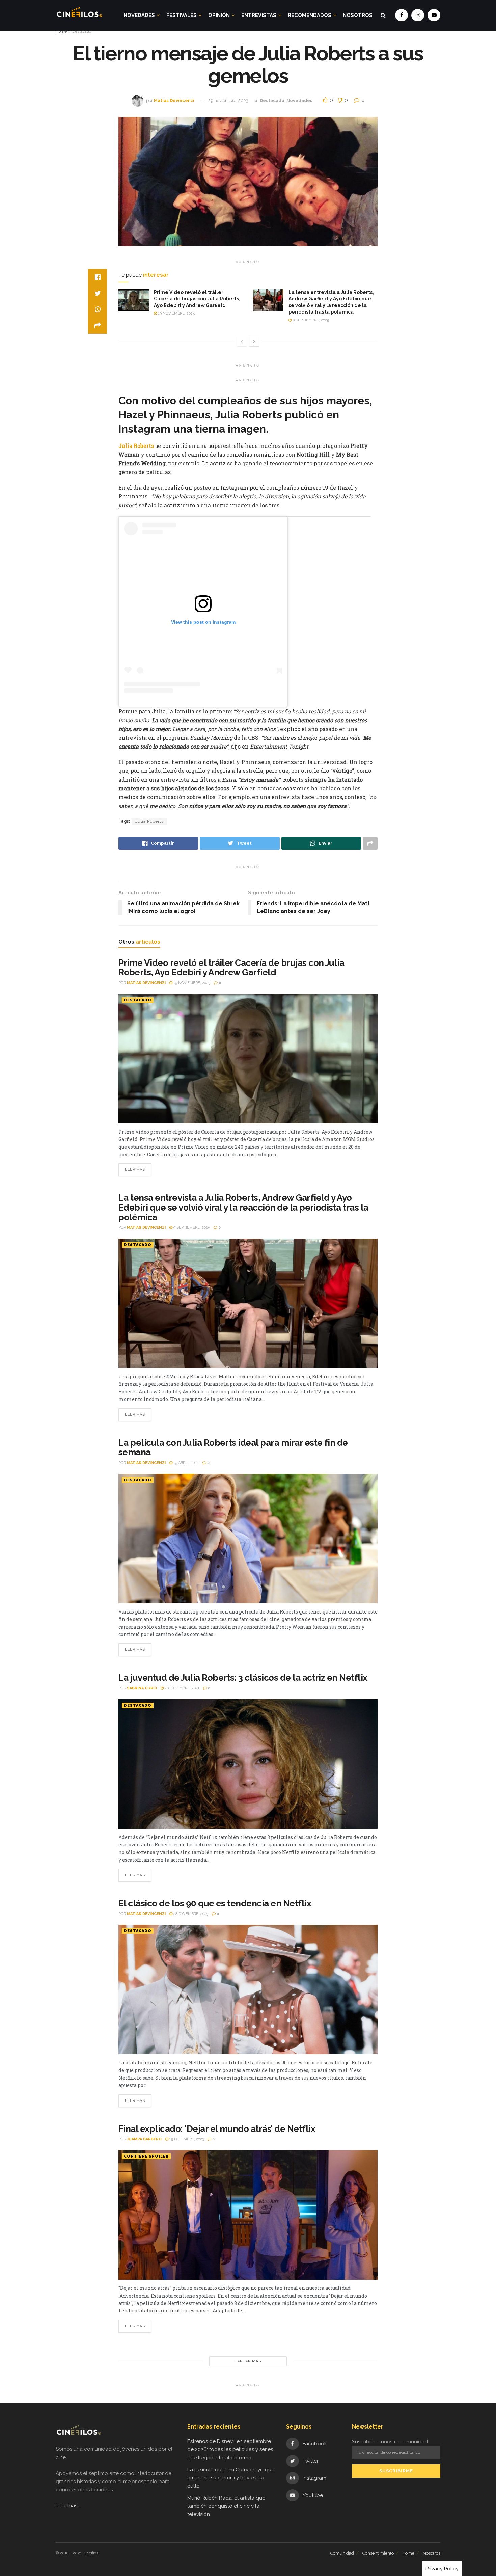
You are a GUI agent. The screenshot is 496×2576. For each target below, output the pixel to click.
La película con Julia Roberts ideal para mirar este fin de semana (233, 1448)
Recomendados (310, 15)
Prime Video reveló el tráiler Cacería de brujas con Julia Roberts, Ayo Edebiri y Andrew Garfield (197, 299)
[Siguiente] (254, 342)
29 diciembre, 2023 (182, 1688)
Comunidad (342, 2553)
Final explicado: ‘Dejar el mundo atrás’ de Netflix (217, 2129)
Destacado (82, 31)
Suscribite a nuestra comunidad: (390, 2442)
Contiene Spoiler (146, 2156)
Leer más (135, 1170)
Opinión (219, 15)
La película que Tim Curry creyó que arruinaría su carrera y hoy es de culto (231, 2478)
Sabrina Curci (142, 1688)
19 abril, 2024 (186, 1463)
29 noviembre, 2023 (228, 100)
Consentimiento (378, 2553)
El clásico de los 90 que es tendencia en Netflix (215, 1903)
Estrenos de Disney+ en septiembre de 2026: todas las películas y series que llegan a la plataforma (230, 2449)
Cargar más (248, 2361)
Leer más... (68, 2506)
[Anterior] (242, 342)
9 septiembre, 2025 (310, 320)
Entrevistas (259, 15)
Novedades (139, 15)
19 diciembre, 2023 (186, 2139)
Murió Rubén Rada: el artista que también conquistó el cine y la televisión (226, 2506)
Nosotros (358, 15)
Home (61, 31)
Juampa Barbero (144, 2139)
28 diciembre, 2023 (190, 1914)
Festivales (182, 15)
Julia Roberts (149, 821)
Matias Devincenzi (174, 100)
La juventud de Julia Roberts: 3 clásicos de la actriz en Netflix (243, 1678)
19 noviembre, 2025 (176, 313)
